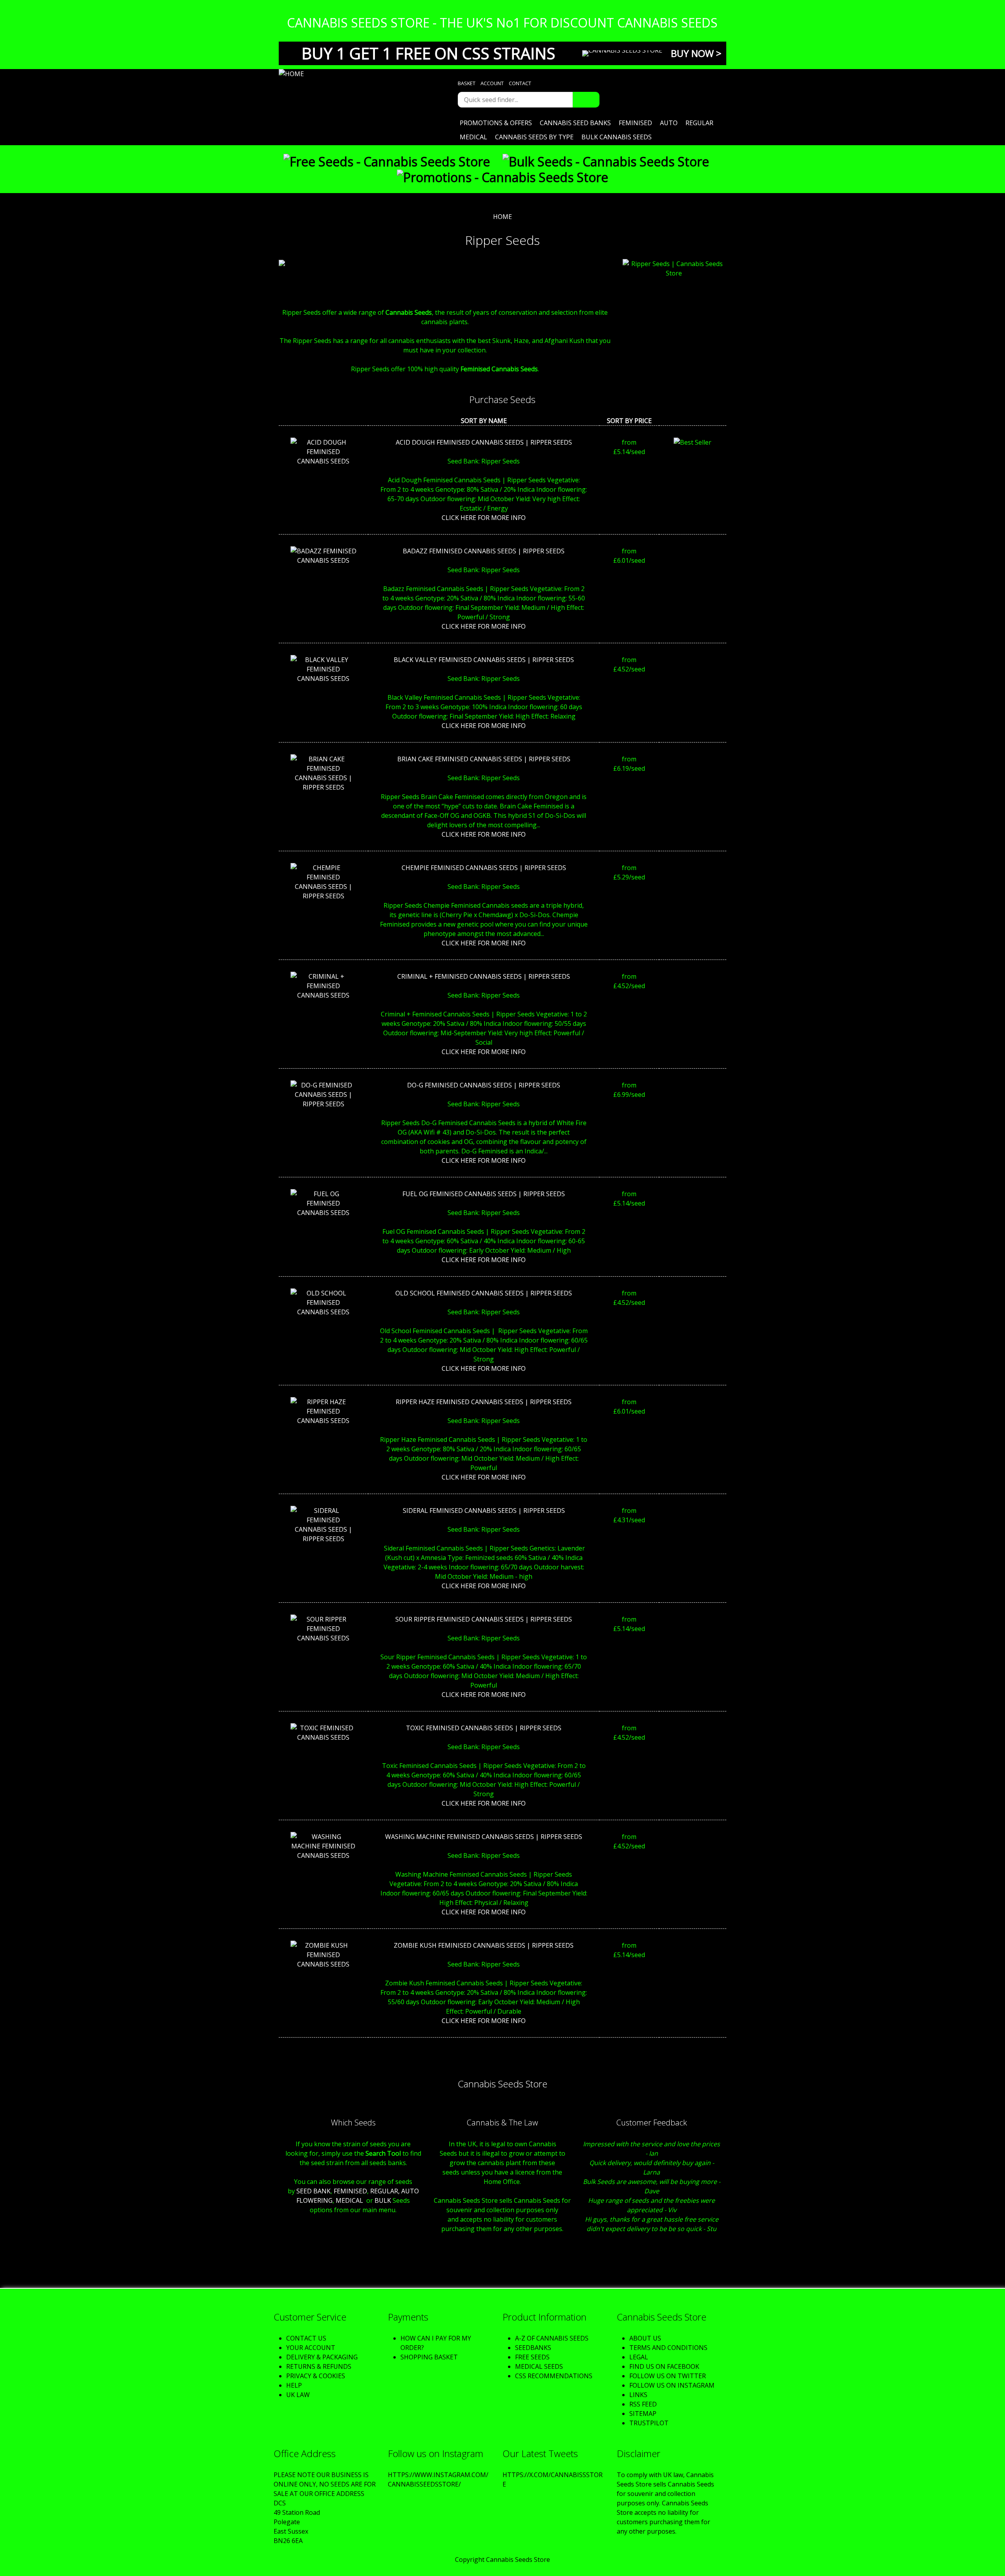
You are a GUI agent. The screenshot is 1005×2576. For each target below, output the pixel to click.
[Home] (353, 74)
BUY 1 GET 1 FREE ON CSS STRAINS (428, 53)
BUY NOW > (696, 53)
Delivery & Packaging (322, 2357)
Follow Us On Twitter (668, 2376)
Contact (520, 83)
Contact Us (306, 2338)
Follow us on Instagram (672, 2385)
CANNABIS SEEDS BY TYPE (534, 137)
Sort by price (629, 421)
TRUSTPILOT (649, 2423)
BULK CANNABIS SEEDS (617, 137)
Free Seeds (532, 2357)
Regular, (385, 2191)
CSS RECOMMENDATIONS (554, 2376)
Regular (699, 123)
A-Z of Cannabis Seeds (552, 2338)
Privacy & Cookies (316, 2376)
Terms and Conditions (668, 2348)
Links (638, 2395)
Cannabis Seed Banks (575, 123)
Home (502, 217)
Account (492, 83)
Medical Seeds (539, 2366)
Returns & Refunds (319, 2366)
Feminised (635, 123)
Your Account (311, 2348)
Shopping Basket (429, 2357)
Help (294, 2385)
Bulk (383, 2200)
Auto (669, 123)
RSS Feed (643, 2404)
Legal (639, 2357)
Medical (473, 137)
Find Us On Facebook (664, 2366)
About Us (645, 2338)
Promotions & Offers (496, 123)
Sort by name (484, 421)
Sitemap (643, 2414)
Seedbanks (533, 2348)
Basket (467, 83)
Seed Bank (313, 2191)
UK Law (298, 2395)
